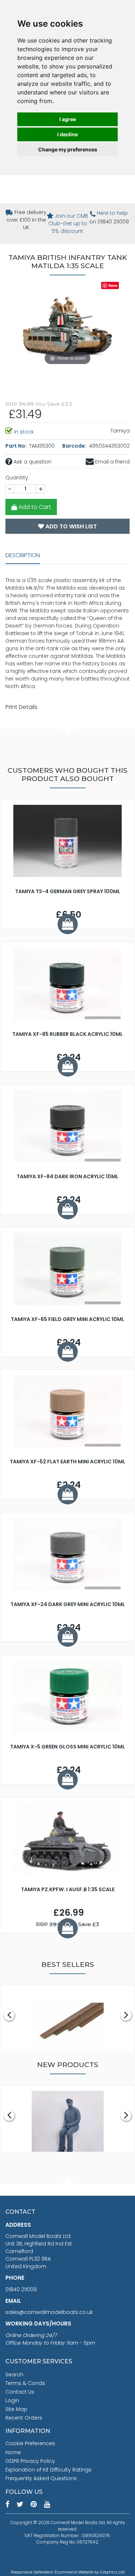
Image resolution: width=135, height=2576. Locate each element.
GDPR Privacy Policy (30, 2461)
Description (23, 555)
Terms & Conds (25, 2383)
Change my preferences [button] (68, 149)
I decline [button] (67, 134)
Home (13, 2452)
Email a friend (112, 462)
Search (14, 2375)
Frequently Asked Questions (41, 2478)
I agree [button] (68, 119)
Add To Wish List (70, 526)
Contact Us (20, 2392)
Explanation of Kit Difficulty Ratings (48, 2470)
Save (113, 285)
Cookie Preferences (30, 2443)
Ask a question (32, 462)
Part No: (17, 446)
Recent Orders (24, 2418)
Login (12, 2400)
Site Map (16, 2409)
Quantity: (17, 478)
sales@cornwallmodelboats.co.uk (49, 2312)
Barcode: (75, 446)
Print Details (21, 707)
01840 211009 (21, 2289)
